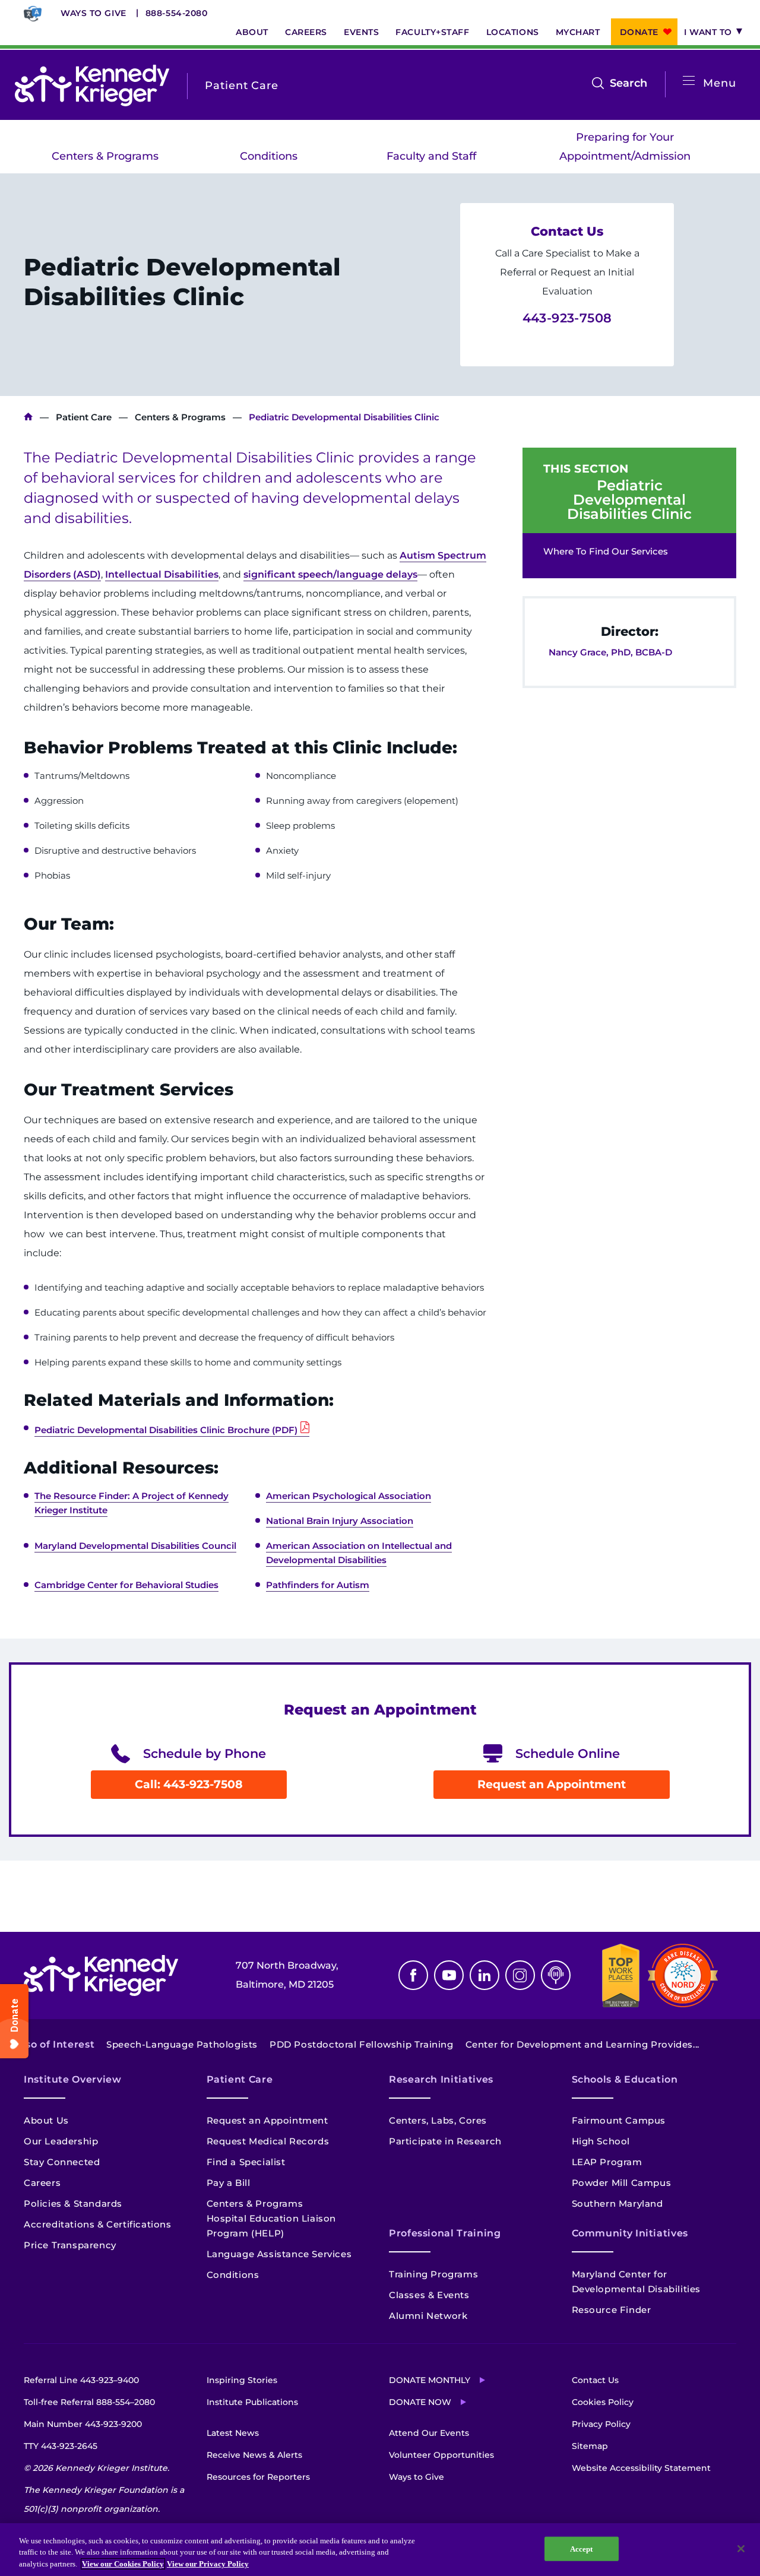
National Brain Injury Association (340, 1521)
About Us (46, 2120)
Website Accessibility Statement (641, 2468)
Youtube (449, 1975)
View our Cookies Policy (123, 2564)
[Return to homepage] (92, 85)
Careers (306, 32)
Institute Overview (73, 2079)
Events (361, 32)
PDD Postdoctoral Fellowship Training (362, 2044)
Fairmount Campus (619, 2120)
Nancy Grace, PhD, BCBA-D (610, 652)
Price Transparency (70, 2245)
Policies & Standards (73, 2203)
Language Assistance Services (279, 2254)
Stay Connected (62, 2162)
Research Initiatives (441, 2079)
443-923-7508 (567, 318)
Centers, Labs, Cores (438, 2120)
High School (601, 2141)
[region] (380, 2550)
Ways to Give (94, 13)
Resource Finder (612, 2310)
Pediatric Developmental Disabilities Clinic (629, 500)
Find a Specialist (246, 2162)
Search (628, 84)
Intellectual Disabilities (162, 574)
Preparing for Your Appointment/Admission (625, 147)
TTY (61, 2446)
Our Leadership (61, 2141)
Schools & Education (625, 2079)
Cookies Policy (603, 2402)
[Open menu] (689, 81)
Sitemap (590, 2446)
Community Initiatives (630, 2233)
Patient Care (84, 417)
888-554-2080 (177, 13)
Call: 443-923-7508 (189, 1784)
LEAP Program (607, 2162)
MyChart (578, 32)
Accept (582, 2548)
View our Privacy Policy (208, 2564)
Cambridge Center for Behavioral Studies (126, 1585)
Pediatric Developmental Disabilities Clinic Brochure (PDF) (166, 1430)
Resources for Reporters (258, 2477)
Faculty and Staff (431, 156)
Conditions (269, 156)
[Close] (741, 2549)
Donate (639, 32)
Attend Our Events (429, 2433)
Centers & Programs (105, 156)
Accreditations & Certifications (98, 2224)
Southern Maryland (617, 2203)
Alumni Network (428, 2316)
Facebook (413, 1975)
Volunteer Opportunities (441, 2455)
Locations (513, 32)
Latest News (233, 2433)
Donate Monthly (430, 2380)
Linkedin (484, 1975)
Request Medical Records (268, 2141)
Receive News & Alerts (254, 2455)
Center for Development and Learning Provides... (582, 2044)
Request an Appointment (552, 1784)
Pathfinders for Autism (318, 1585)
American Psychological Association (349, 1496)
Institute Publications (252, 2402)
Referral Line (81, 2380)
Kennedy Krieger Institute (28, 417)
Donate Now (420, 2402)
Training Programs (433, 2274)
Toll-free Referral (89, 2402)
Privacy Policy (601, 2424)
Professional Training (445, 2233)
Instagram (520, 1975)
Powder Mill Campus (622, 2183)
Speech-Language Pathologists (182, 2044)
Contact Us (595, 2380)
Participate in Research (445, 2141)
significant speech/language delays (330, 574)
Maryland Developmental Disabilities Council (135, 1546)
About (252, 32)
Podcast (556, 1975)
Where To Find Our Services (606, 551)
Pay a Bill (229, 2183)
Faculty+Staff (432, 32)
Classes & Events (429, 2295)
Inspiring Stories (242, 2380)
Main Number (83, 2424)
